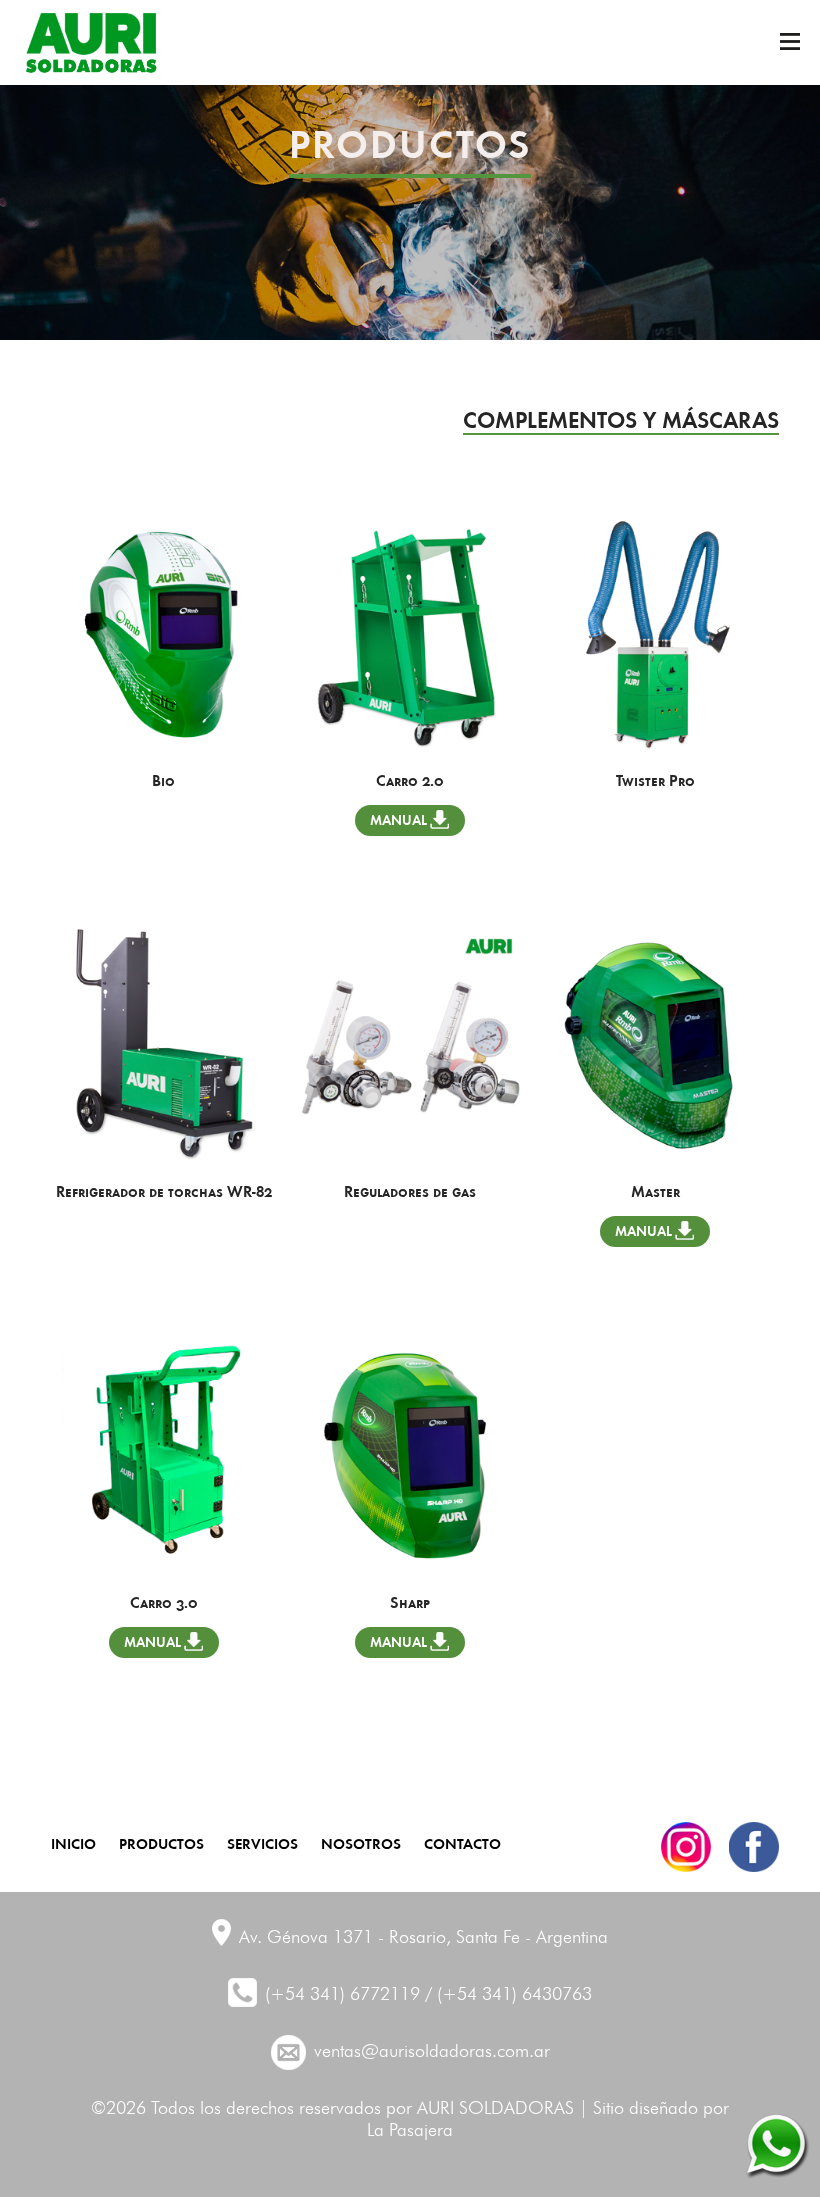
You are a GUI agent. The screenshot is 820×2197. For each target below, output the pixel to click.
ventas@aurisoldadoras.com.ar (432, 2052)
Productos (161, 1842)
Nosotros (361, 1842)
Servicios (262, 1842)
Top (775, 2062)
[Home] (91, 43)
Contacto (462, 1842)
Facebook (754, 1847)
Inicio (73, 1842)
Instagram (686, 1847)
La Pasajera (410, 2131)
